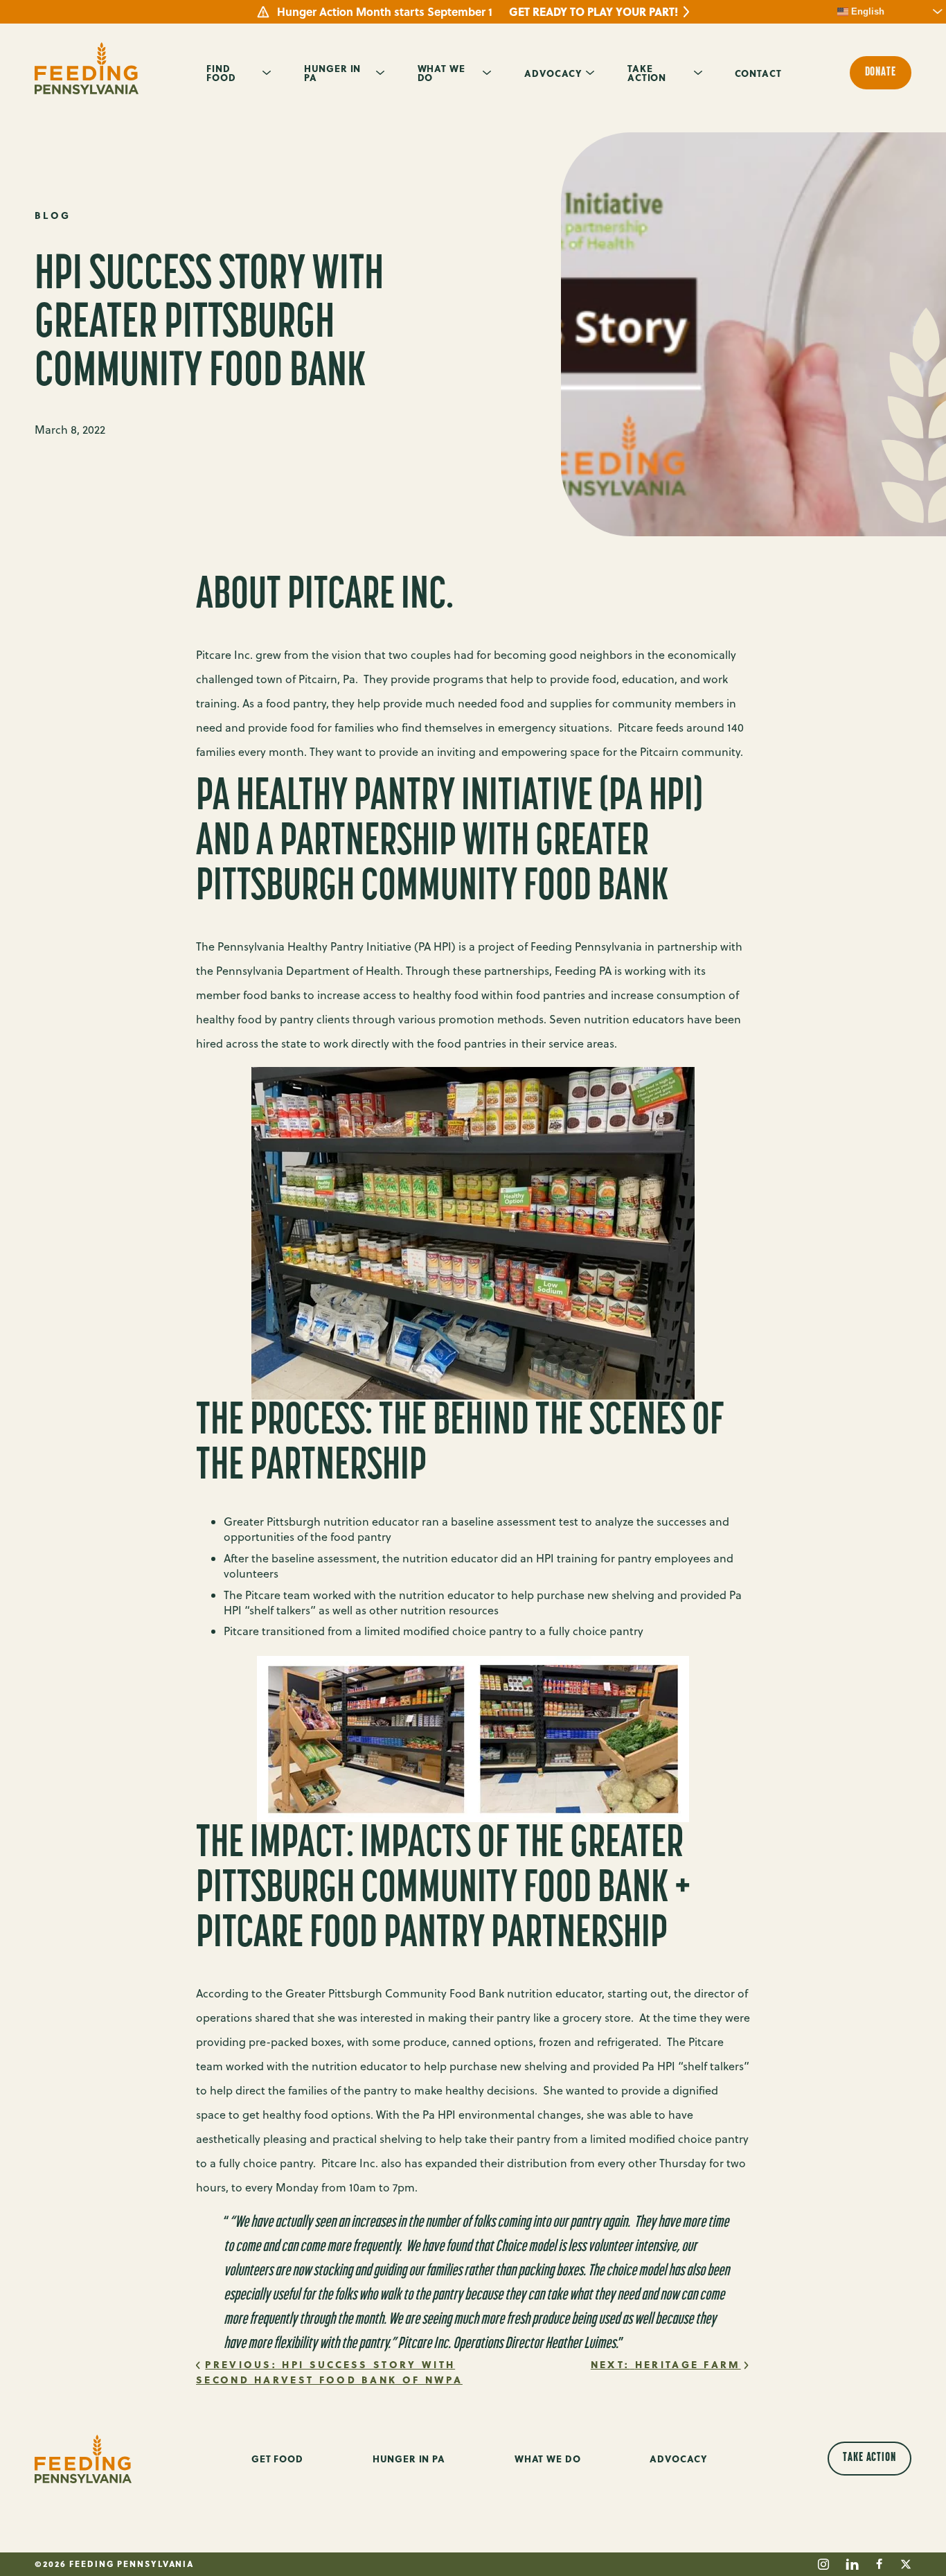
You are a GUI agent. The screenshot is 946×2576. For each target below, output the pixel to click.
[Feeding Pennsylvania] (87, 68)
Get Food (277, 2459)
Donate (881, 73)
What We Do (441, 72)
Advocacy (553, 73)
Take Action (647, 72)
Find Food (221, 72)
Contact (758, 73)
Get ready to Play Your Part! (594, 12)
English (866, 11)
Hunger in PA (333, 72)
